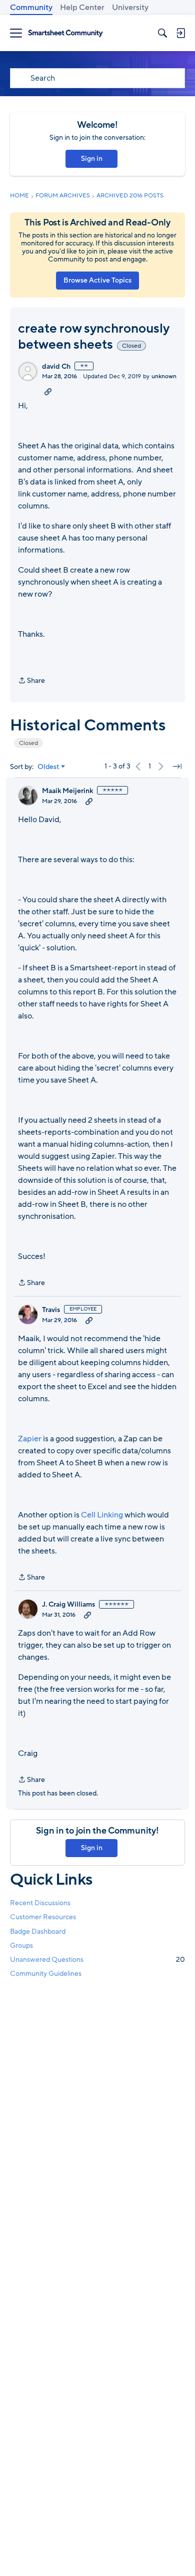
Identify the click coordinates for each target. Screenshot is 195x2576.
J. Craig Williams (68, 1605)
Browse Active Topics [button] (97, 280)
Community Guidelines (46, 1974)
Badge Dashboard (38, 1931)
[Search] (162, 33)
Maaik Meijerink (67, 791)
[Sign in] (180, 33)
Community (31, 8)
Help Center (82, 8)
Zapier (30, 1439)
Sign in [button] (92, 159)
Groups (21, 1946)
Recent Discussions (40, 1903)
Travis (51, 1310)
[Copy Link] (48, 391)
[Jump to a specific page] (177, 766)
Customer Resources (43, 1917)
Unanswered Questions (97, 1960)
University (130, 8)
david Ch (56, 367)
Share (31, 681)
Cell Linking (102, 1515)
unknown (164, 376)
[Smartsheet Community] (65, 33)
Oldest (48, 767)
